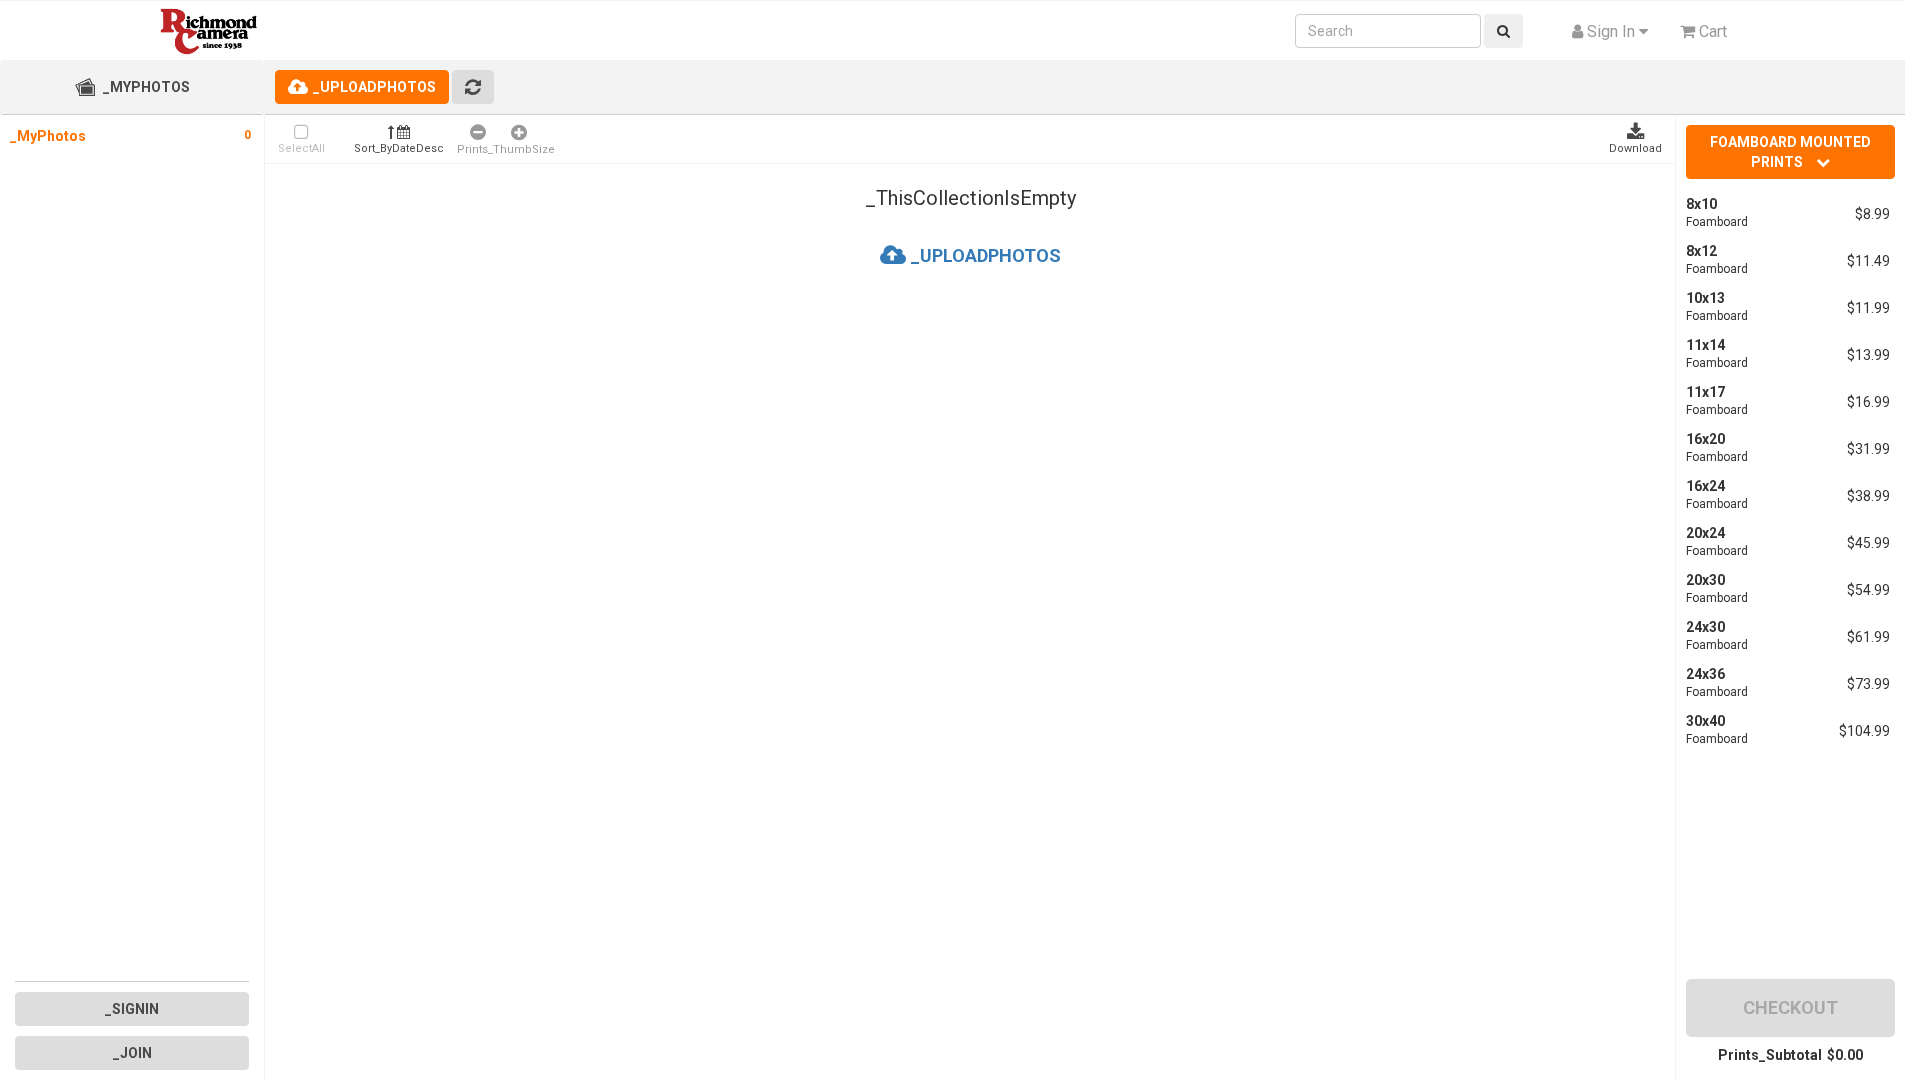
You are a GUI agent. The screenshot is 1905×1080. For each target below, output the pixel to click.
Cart (1711, 31)
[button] (1610, 31)
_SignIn (132, 1009)
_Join (132, 1053)
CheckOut (1790, 1007)
